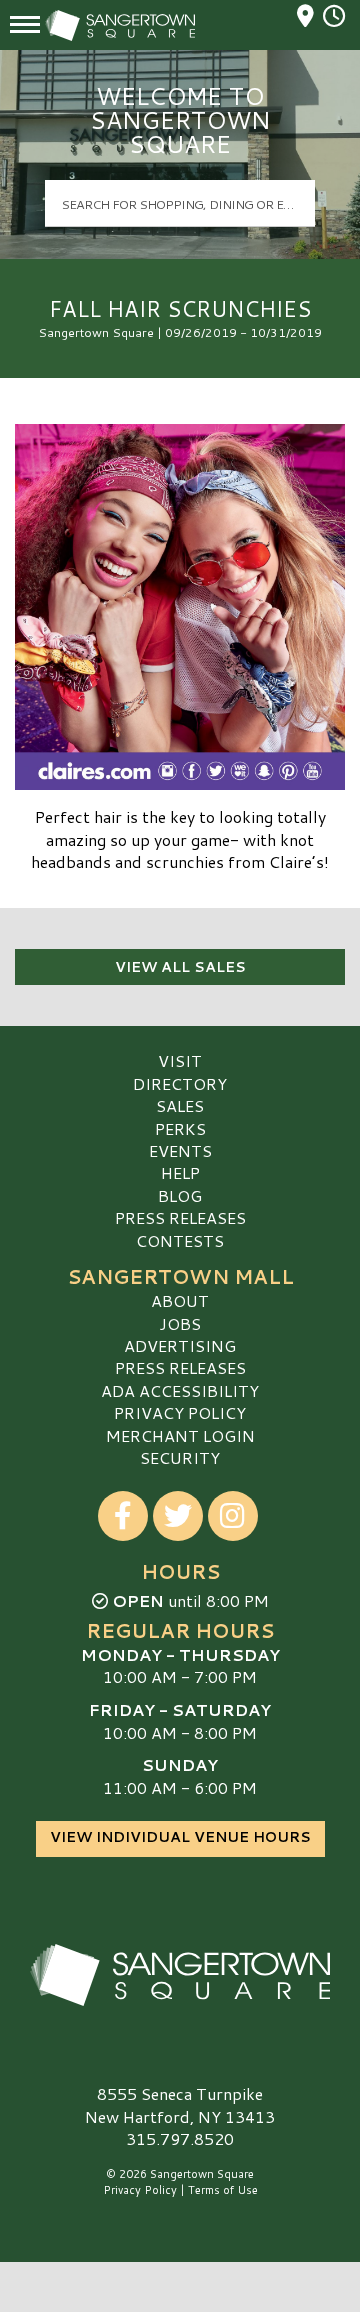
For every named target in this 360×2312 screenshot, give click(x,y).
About (180, 1300)
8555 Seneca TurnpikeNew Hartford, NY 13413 (180, 2104)
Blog (180, 1195)
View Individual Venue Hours (180, 1837)
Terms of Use (223, 2190)
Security (180, 1457)
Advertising (180, 1345)
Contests (180, 1240)
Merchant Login (180, 1435)
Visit (180, 1060)
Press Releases (180, 1217)
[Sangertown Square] (180, 1975)
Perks (180, 1128)
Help (180, 1172)
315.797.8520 (180, 2139)
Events (180, 1150)
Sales (180, 1105)
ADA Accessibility (180, 1390)
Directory (180, 1083)
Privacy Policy (180, 1412)
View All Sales (180, 967)
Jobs (180, 1323)
